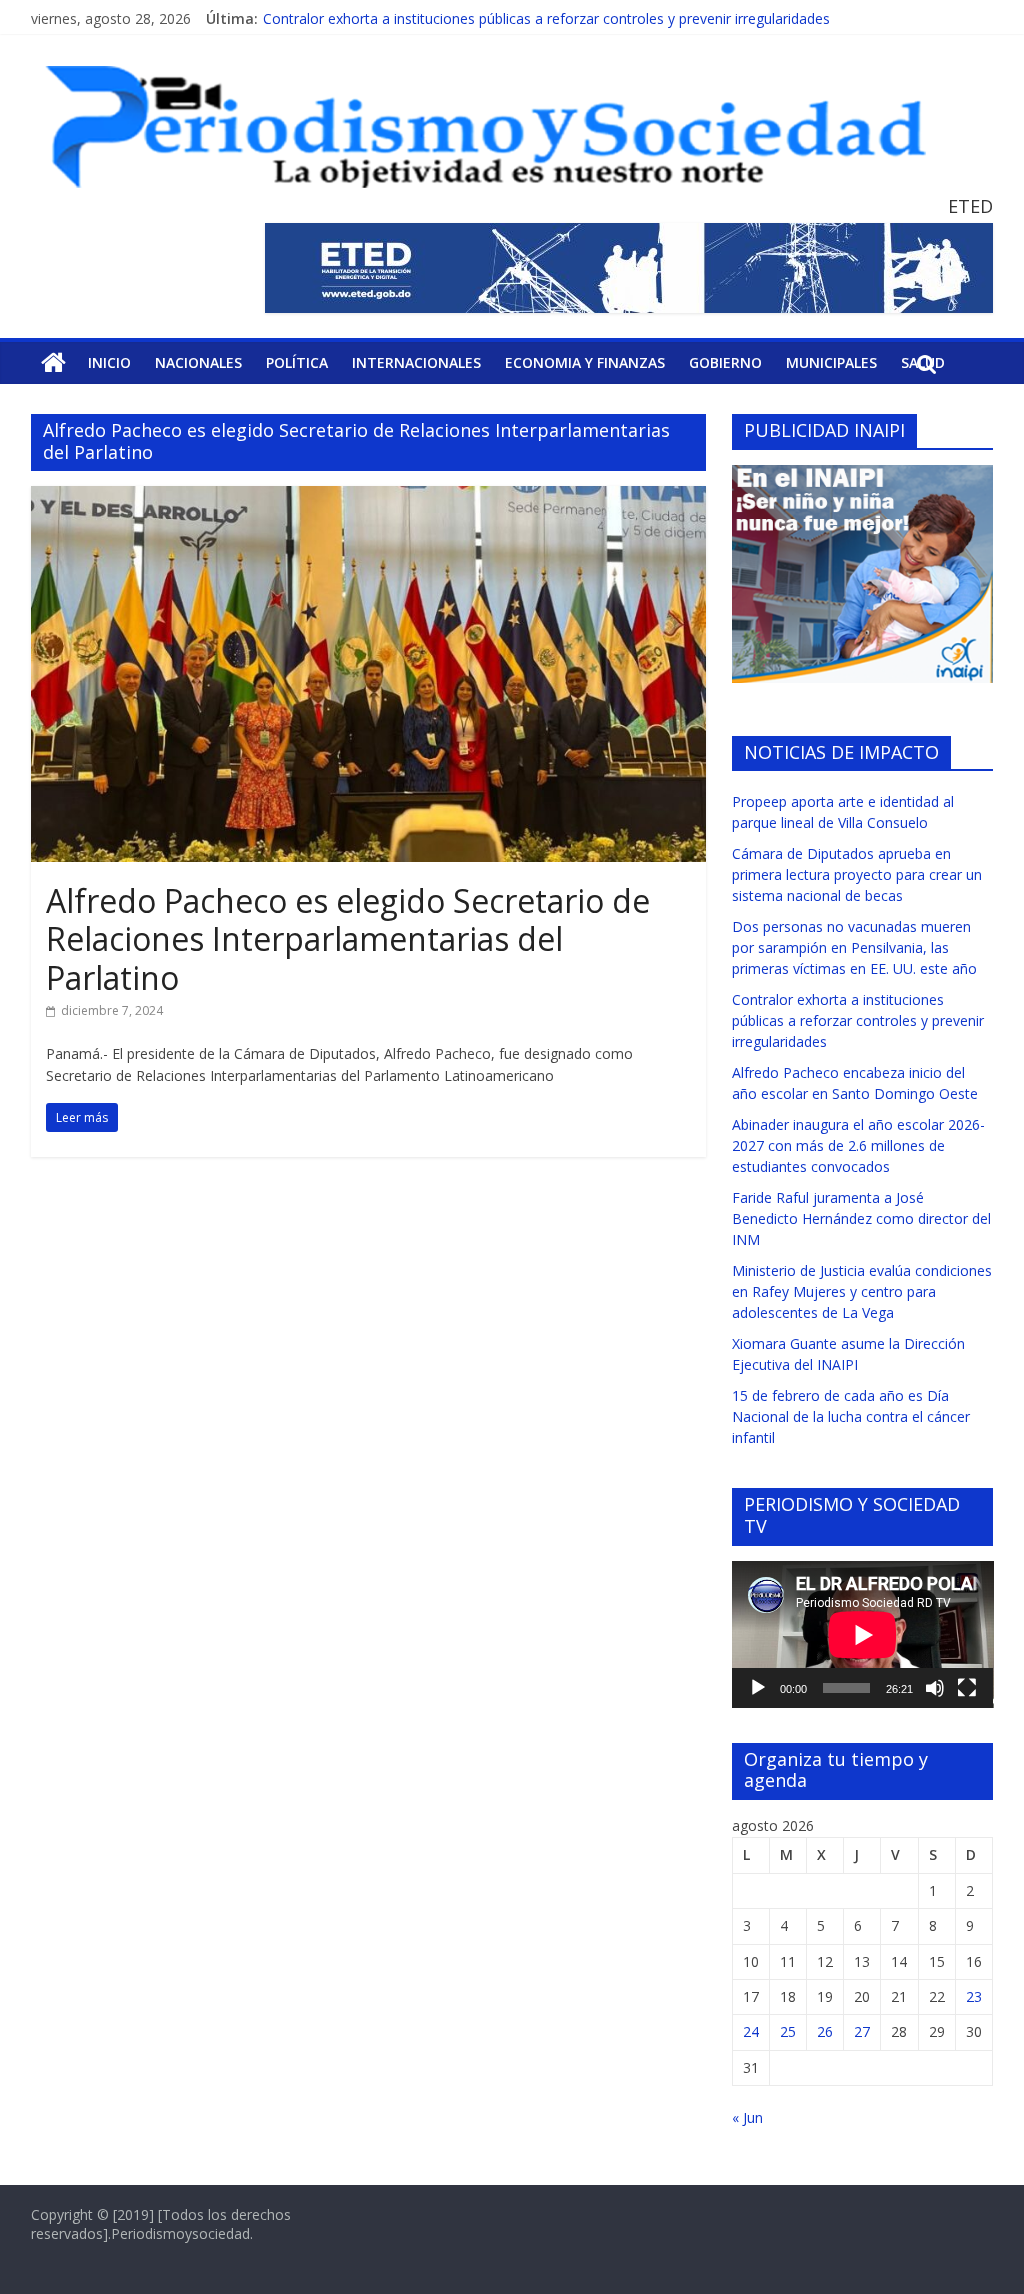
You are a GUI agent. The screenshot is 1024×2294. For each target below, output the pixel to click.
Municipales (831, 362)
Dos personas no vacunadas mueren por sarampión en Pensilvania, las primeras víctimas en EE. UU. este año (854, 947)
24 (751, 2031)
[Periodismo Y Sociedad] (53, 363)
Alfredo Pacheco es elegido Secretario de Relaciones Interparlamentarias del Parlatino (348, 939)
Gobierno (725, 362)
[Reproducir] (758, 1688)
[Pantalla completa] (967, 1688)
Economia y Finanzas (585, 362)
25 (788, 2031)
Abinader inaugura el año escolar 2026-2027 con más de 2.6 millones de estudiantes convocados (858, 1145)
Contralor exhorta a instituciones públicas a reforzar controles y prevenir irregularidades (858, 1020)
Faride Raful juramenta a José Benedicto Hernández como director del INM (861, 1218)
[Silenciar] (935, 1688)
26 (825, 2031)
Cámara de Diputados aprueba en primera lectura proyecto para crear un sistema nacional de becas (857, 874)
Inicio (109, 362)
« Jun (747, 2117)
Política (297, 362)
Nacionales (198, 362)
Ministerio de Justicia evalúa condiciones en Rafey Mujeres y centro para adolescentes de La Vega (862, 1291)
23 (974, 1996)
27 (862, 2031)
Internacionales (416, 362)
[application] (863, 1634)
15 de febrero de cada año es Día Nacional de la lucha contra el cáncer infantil (851, 1416)
